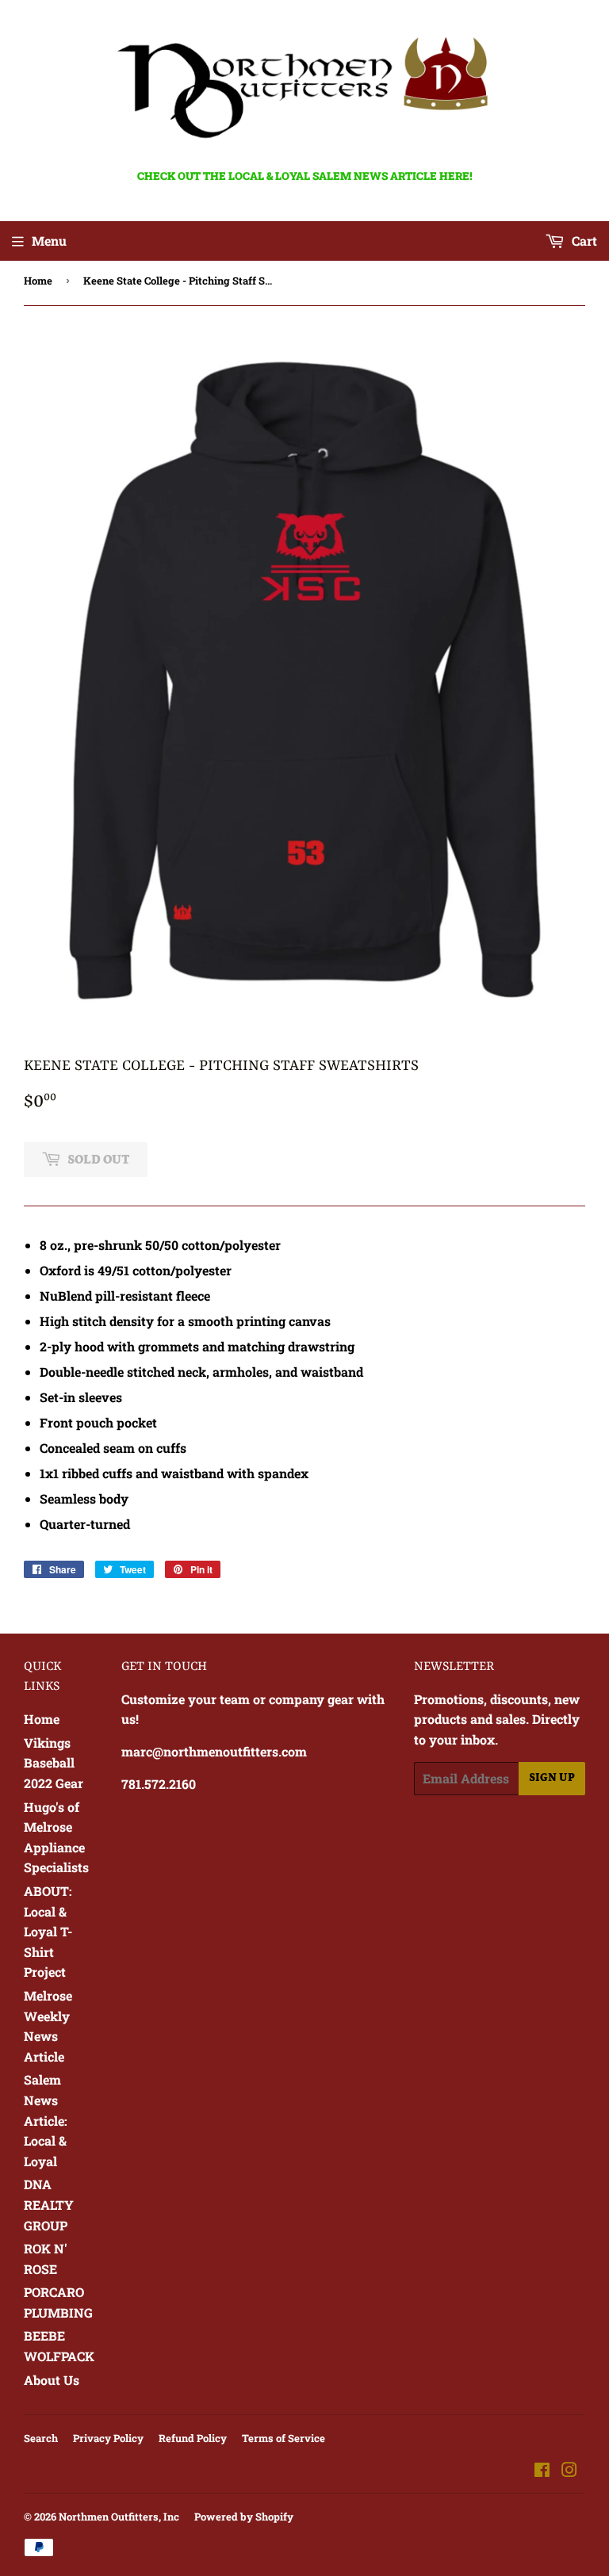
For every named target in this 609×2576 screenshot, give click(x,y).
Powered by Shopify (244, 2517)
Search (41, 2438)
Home (38, 281)
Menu (49, 241)
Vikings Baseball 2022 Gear (54, 1763)
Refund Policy (193, 2438)
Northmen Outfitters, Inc (119, 2517)
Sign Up (552, 1778)
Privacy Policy (108, 2438)
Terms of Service (283, 2438)
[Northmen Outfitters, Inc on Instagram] (569, 2471)
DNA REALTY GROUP (49, 2204)
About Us (52, 2380)
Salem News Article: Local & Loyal (46, 2120)
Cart (583, 241)
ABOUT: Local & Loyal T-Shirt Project (48, 1931)
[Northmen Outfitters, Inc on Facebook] (542, 2471)
